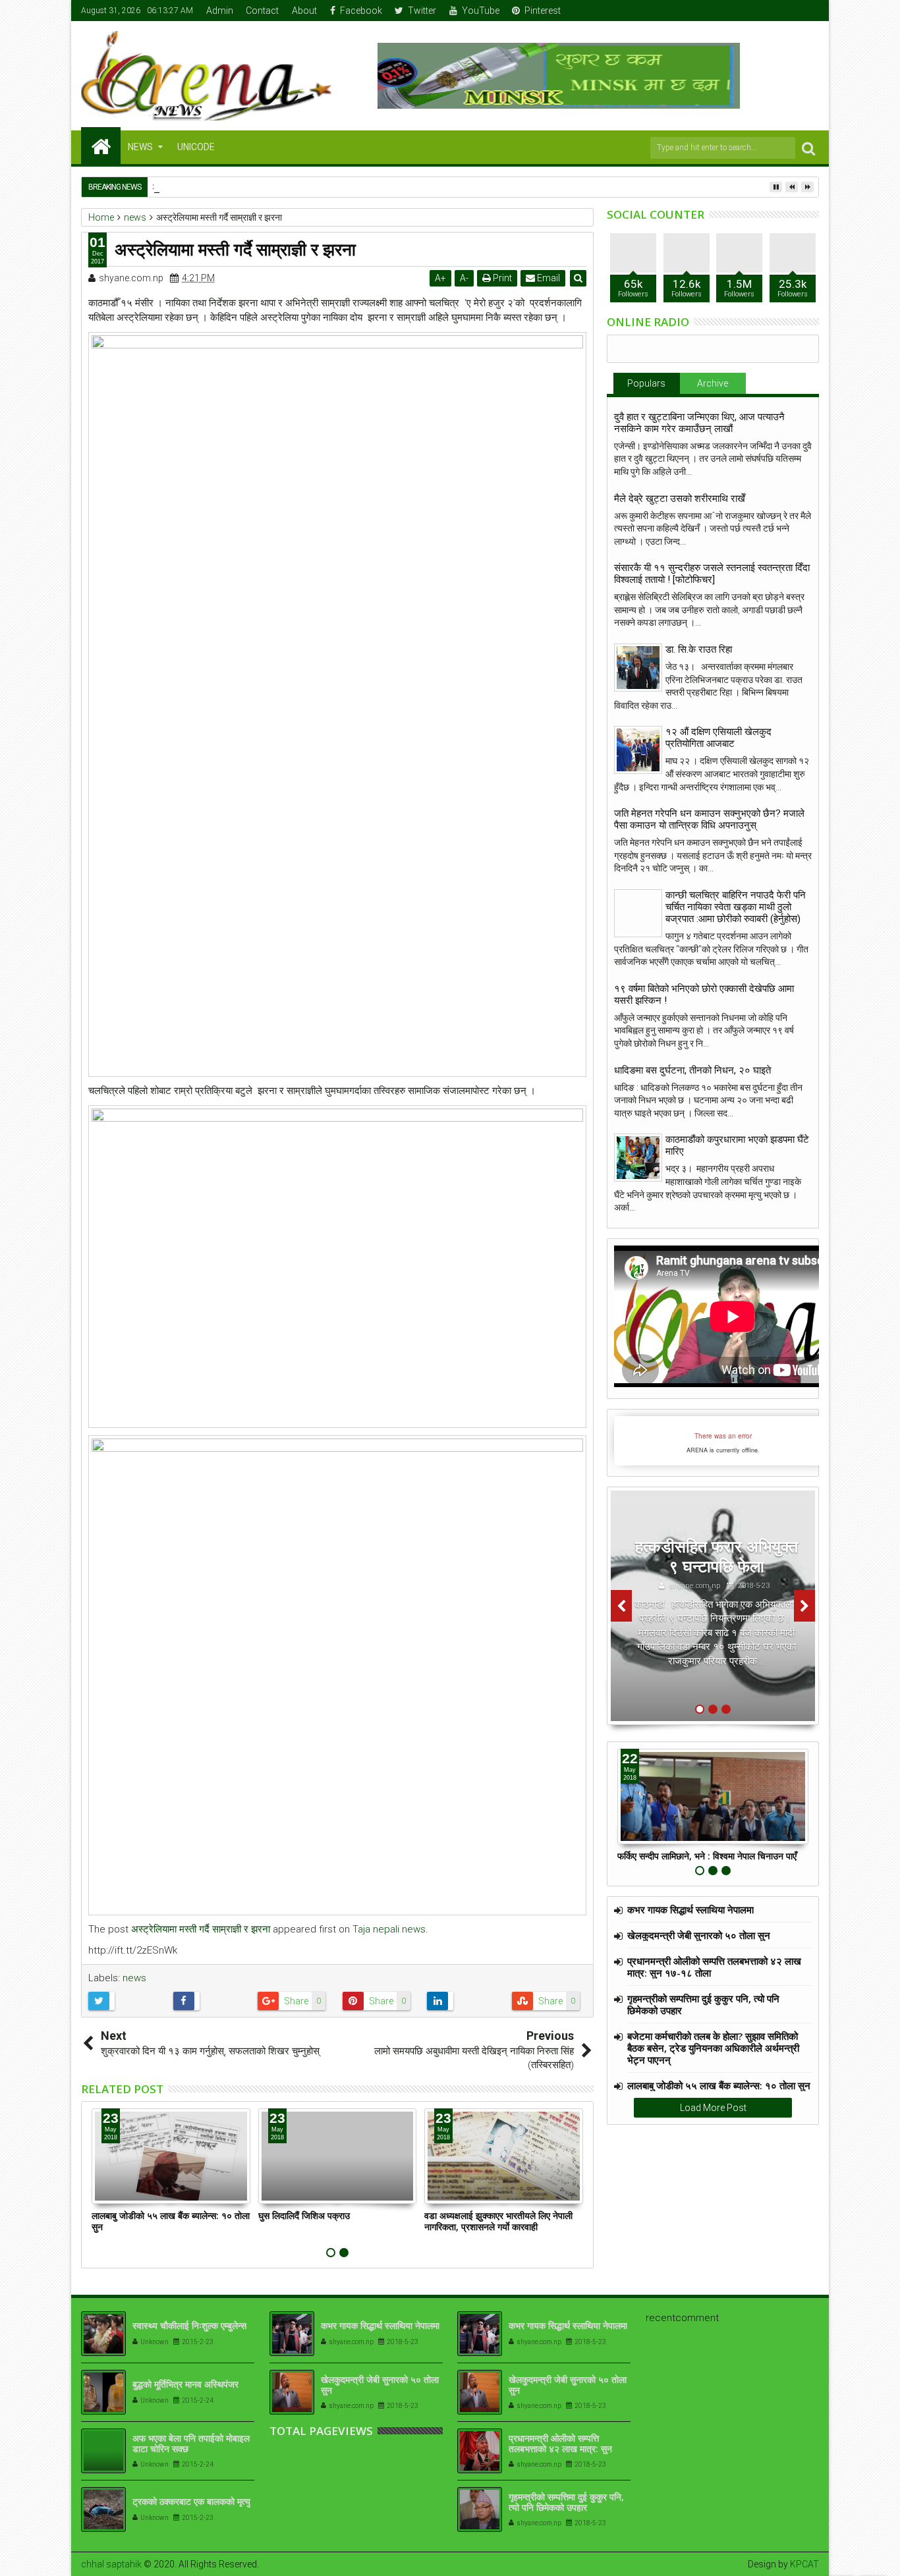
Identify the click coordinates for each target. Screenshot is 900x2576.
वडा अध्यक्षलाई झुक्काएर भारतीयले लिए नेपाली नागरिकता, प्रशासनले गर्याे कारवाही (498, 2221)
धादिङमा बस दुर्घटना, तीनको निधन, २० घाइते (692, 1070)
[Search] (808, 148)
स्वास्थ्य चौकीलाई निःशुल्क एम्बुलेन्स (189, 2325)
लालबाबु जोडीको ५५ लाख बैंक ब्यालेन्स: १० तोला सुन (171, 2221)
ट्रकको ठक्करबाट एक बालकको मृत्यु (191, 2501)
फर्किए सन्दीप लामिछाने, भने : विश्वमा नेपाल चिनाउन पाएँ (707, 1856)
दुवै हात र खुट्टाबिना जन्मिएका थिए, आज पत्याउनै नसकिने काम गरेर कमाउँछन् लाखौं (699, 423)
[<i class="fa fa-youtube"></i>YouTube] (789, 11)
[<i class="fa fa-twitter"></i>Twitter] (769, 11)
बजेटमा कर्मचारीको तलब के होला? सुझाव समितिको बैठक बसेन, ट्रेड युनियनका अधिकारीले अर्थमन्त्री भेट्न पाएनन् (713, 2048)
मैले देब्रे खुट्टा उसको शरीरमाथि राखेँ (680, 499)
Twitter (422, 11)
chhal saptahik (111, 2564)
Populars (646, 383)
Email (548, 278)
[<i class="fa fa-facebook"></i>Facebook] (748, 11)
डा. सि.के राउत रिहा (699, 649)
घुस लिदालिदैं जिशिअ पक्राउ (304, 2215)
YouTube (481, 11)
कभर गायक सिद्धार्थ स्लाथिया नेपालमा (690, 1909)
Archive (713, 383)
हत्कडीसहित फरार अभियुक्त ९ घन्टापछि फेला (717, 1556)
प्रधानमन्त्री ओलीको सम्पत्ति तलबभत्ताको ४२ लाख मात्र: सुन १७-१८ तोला (714, 1967)
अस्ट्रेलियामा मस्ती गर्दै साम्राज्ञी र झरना (201, 1929)
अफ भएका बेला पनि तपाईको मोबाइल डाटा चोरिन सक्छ (191, 2444)
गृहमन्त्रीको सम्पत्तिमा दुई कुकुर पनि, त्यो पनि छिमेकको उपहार (703, 2004)
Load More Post (713, 2108)
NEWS (140, 147)
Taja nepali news (389, 1929)
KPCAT (804, 2564)
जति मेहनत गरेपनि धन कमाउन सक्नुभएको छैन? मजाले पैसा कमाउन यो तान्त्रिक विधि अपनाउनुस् (709, 819)
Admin (220, 11)
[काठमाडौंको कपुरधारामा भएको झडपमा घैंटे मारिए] (638, 1158)
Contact (262, 11)
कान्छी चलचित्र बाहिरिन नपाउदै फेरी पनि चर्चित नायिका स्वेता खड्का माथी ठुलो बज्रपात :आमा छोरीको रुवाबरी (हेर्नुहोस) (736, 907)
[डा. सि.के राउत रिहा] (638, 668)
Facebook (361, 11)
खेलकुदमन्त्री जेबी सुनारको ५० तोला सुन (699, 1935)
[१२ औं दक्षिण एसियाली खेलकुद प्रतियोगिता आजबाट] (638, 750)
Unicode (196, 147)
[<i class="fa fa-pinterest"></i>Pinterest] (810, 11)
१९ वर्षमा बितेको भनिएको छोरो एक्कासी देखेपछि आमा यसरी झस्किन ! (704, 995)
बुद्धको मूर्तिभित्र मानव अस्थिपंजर (185, 2384)
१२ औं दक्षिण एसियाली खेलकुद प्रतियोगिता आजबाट (718, 738)
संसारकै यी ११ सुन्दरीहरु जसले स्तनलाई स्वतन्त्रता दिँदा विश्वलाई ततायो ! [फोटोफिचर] (712, 574)
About (304, 11)
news (134, 1978)
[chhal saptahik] (101, 146)
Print (501, 278)
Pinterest (543, 11)
